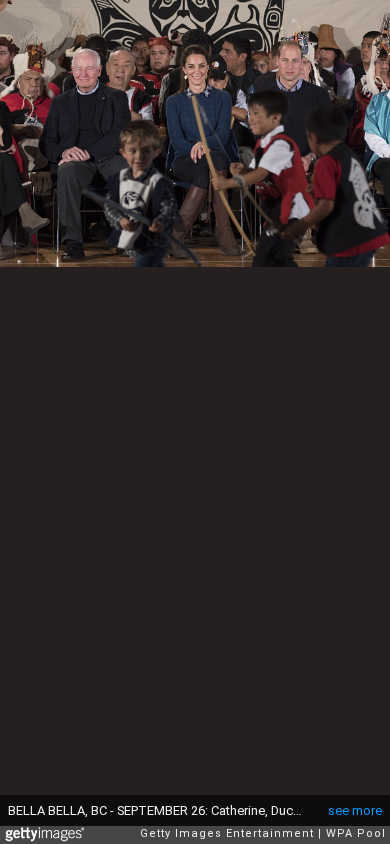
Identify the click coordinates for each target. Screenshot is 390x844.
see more (355, 810)
